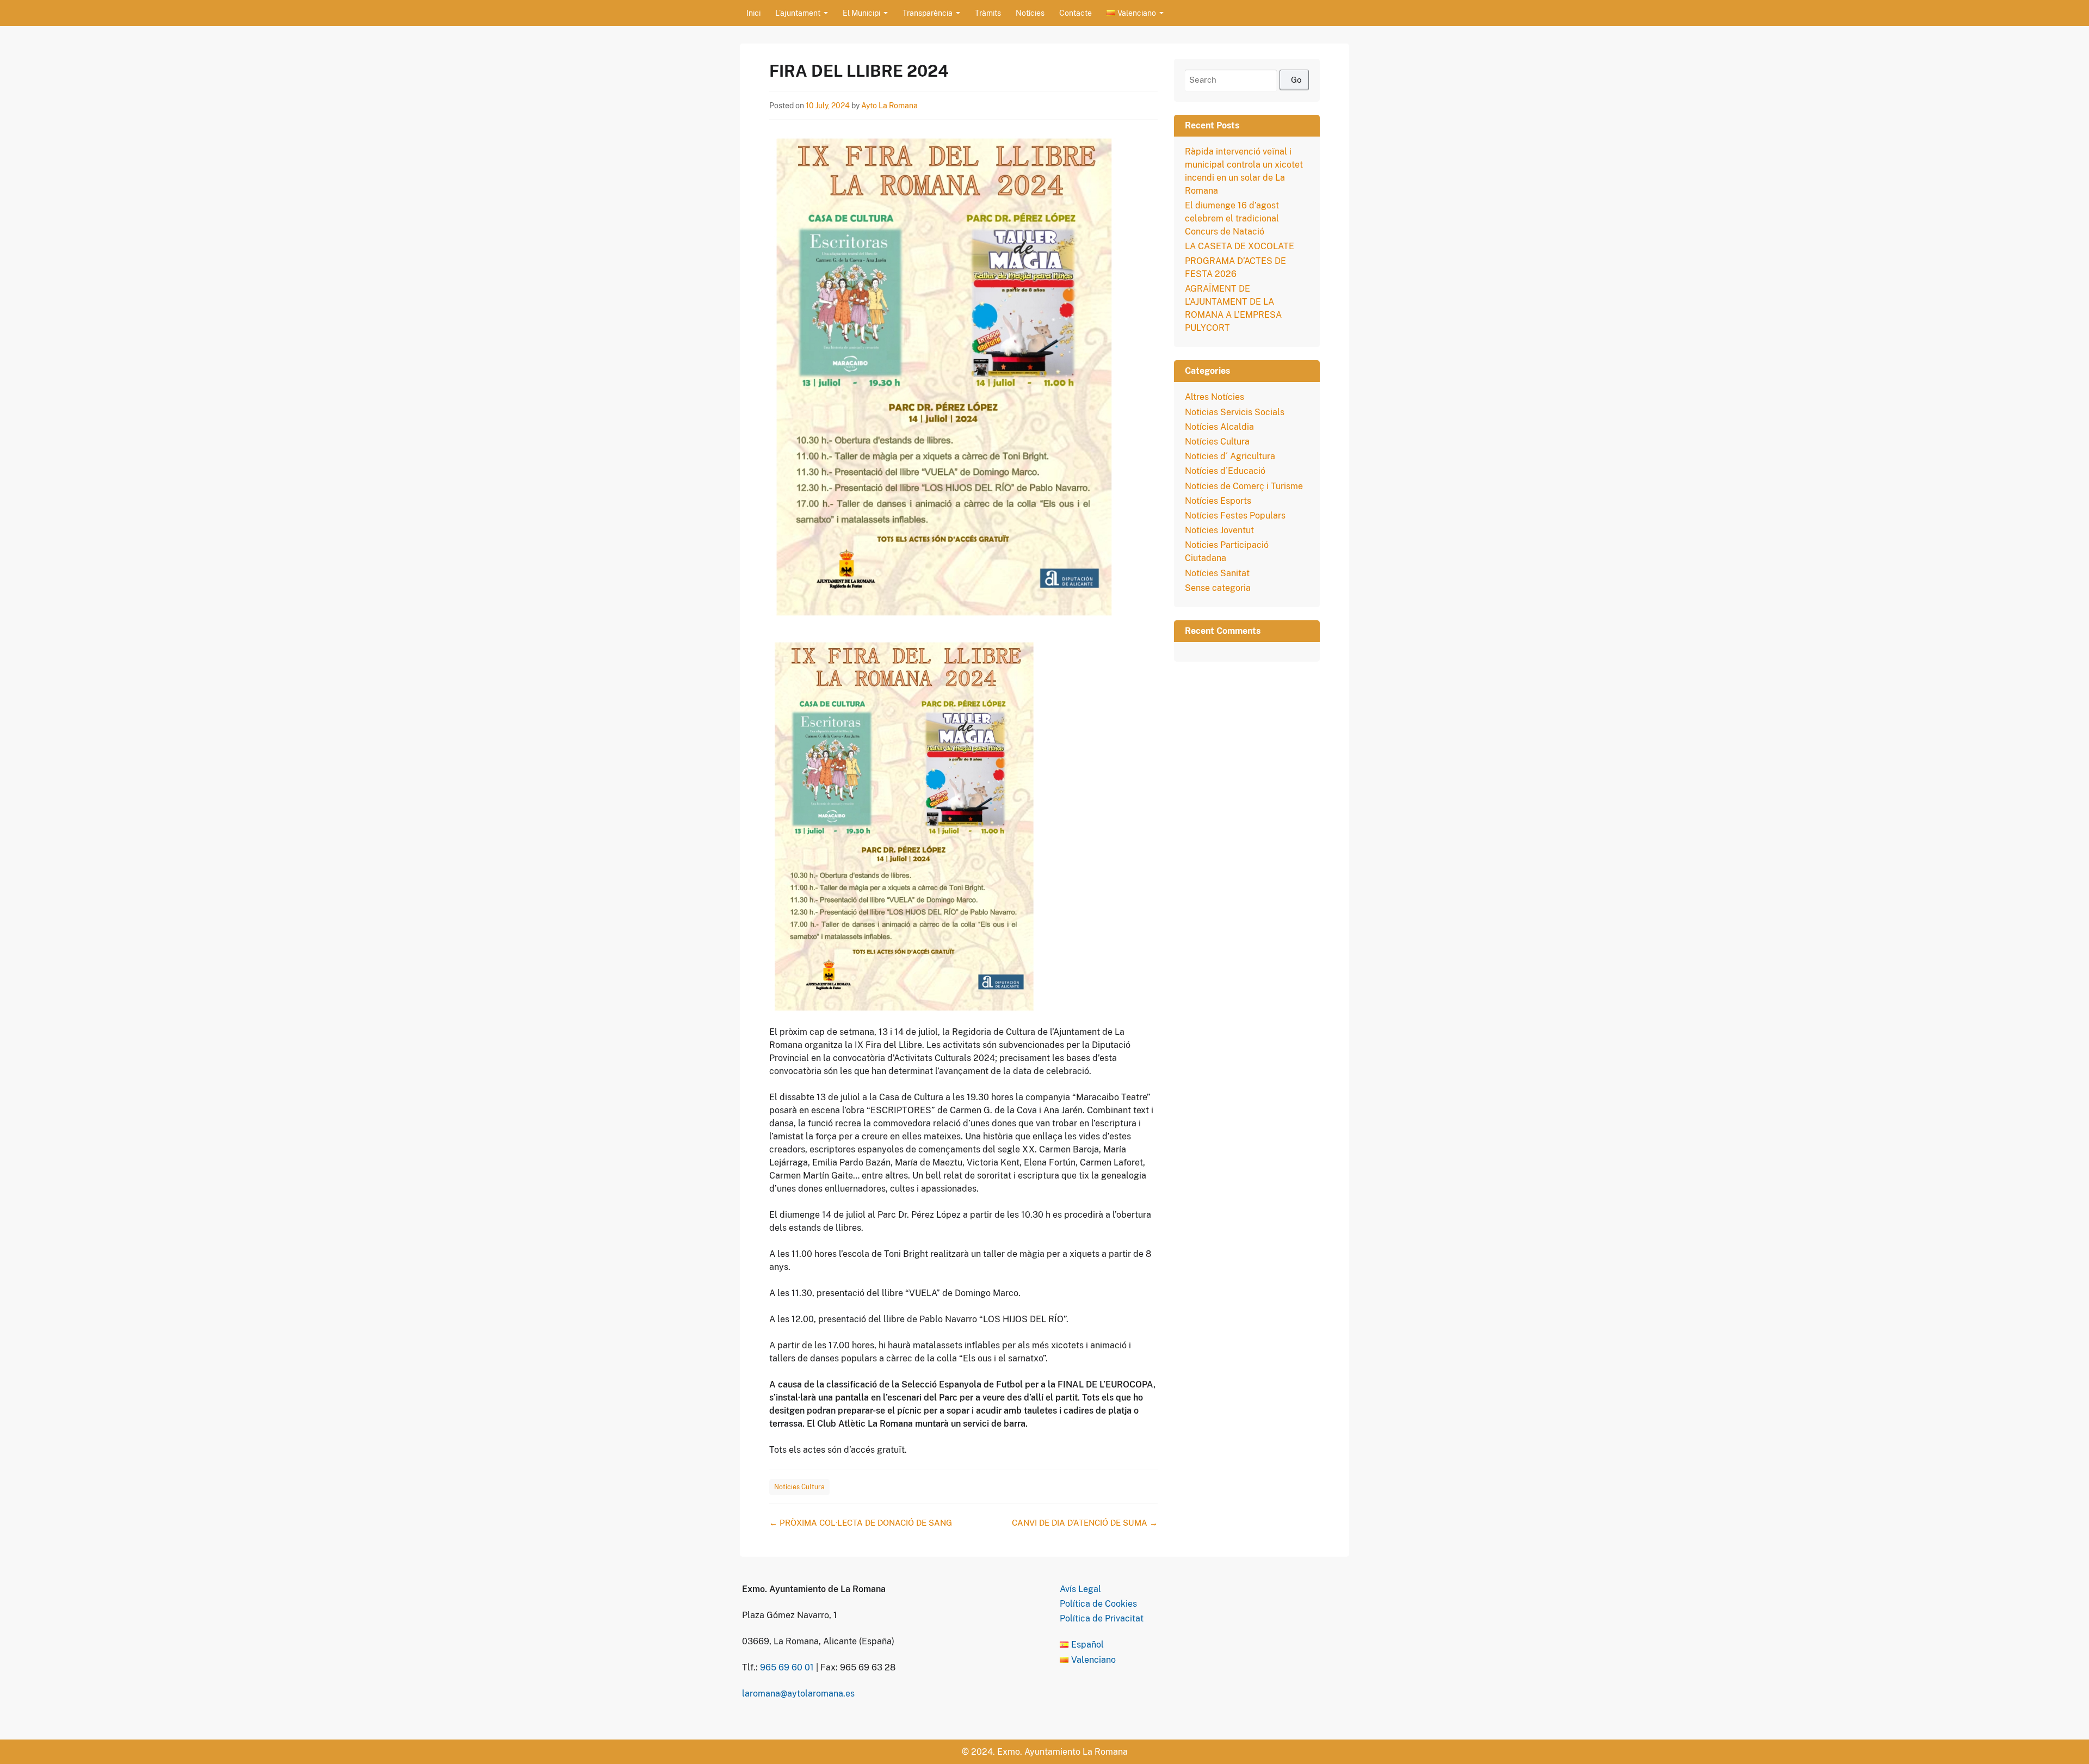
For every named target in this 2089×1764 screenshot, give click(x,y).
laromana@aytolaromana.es (798, 1694)
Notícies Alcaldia (1219, 427)
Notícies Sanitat (1217, 573)
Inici (753, 13)
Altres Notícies (1215, 397)
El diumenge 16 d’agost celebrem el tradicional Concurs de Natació (1232, 218)
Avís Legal (1080, 1589)
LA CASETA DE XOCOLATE (1240, 246)
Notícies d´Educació (1225, 471)
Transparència (928, 13)
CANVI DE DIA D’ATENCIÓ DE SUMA (1085, 1523)
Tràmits (988, 13)
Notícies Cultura (799, 1487)
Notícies (1030, 13)
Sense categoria (1218, 588)
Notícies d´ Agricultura (1230, 456)
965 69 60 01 (787, 1667)
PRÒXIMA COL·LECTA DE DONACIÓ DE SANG (861, 1523)
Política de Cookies (1098, 1604)
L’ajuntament (798, 13)
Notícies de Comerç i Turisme (1244, 486)
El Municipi (861, 13)
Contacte (1076, 13)
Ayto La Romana (889, 106)
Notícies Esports (1218, 501)
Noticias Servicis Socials (1235, 412)
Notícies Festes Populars (1235, 516)
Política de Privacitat (1102, 1618)
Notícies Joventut (1219, 530)
